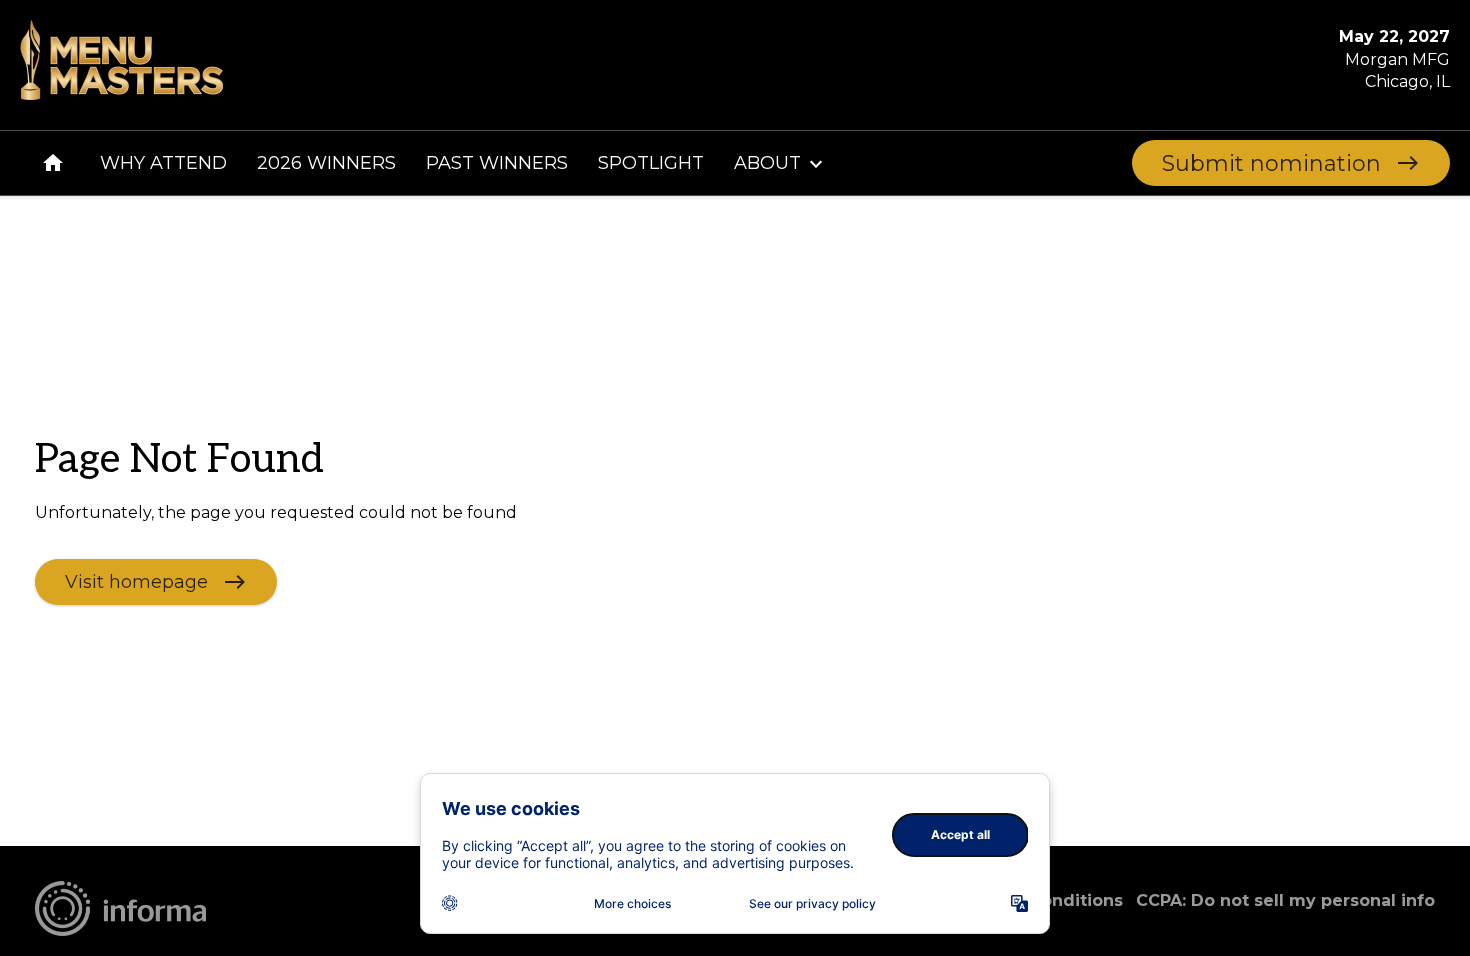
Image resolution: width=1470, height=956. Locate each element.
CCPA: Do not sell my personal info (1285, 900)
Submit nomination (1271, 163)
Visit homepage (136, 581)
